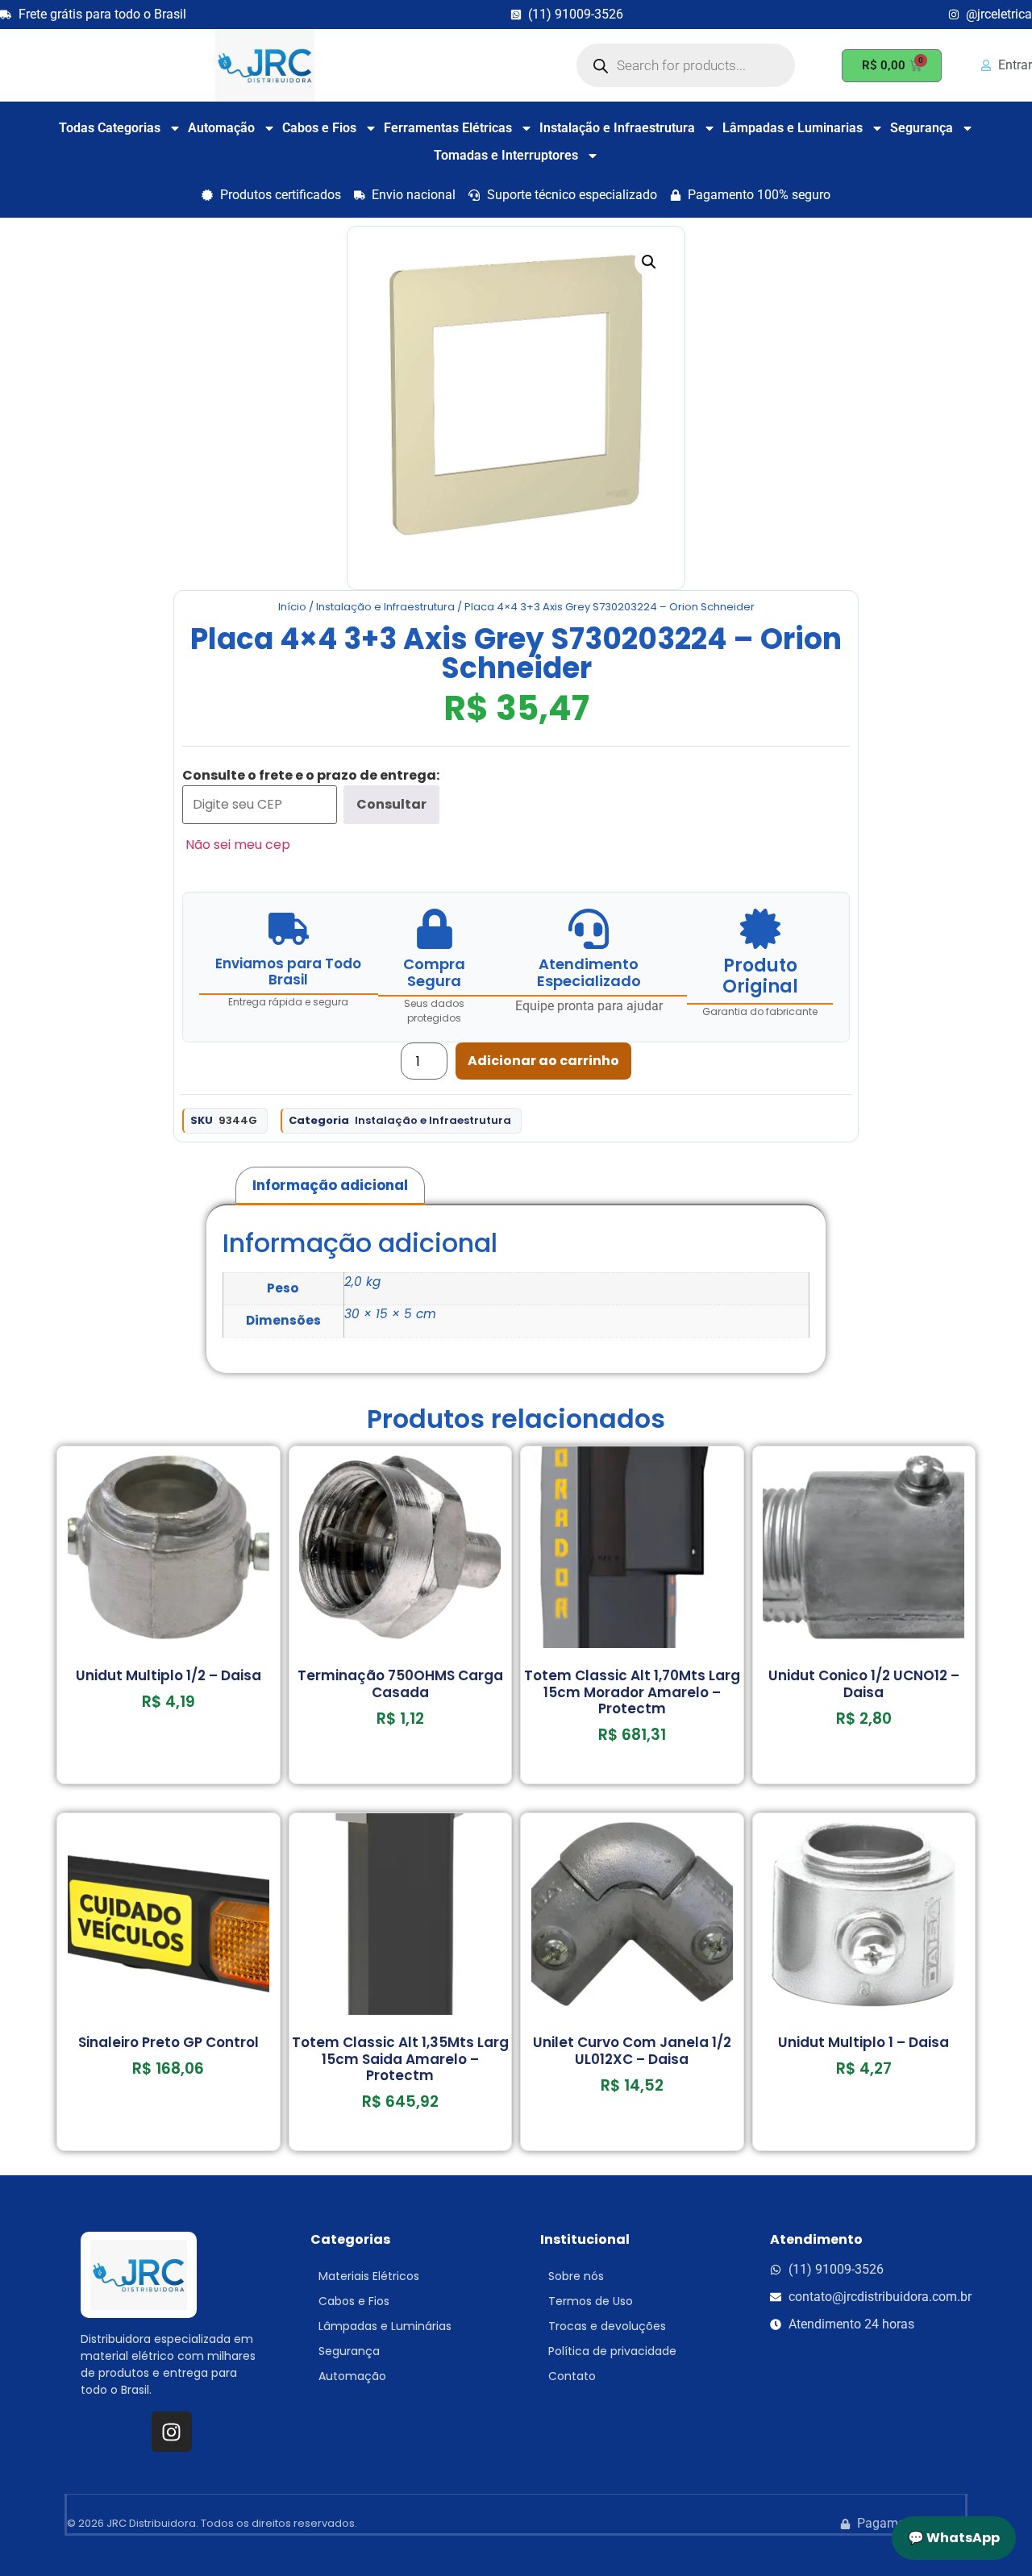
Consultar (391, 804)
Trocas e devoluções (607, 2326)
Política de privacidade (612, 2351)
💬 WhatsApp (954, 2538)
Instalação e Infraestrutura (617, 128)
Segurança (922, 128)
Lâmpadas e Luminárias (385, 2326)
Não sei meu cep (238, 845)
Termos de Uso (591, 2301)
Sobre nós (576, 2276)
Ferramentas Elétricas (448, 128)
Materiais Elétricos (369, 2276)
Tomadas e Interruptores (506, 155)
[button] (649, 262)
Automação (221, 128)
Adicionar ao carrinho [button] (169, 1778)
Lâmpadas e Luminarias (793, 128)
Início (292, 607)
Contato (572, 2376)
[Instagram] (172, 2432)
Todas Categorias (110, 128)
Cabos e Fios (319, 128)
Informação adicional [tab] (330, 1185)
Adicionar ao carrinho (543, 1061)
